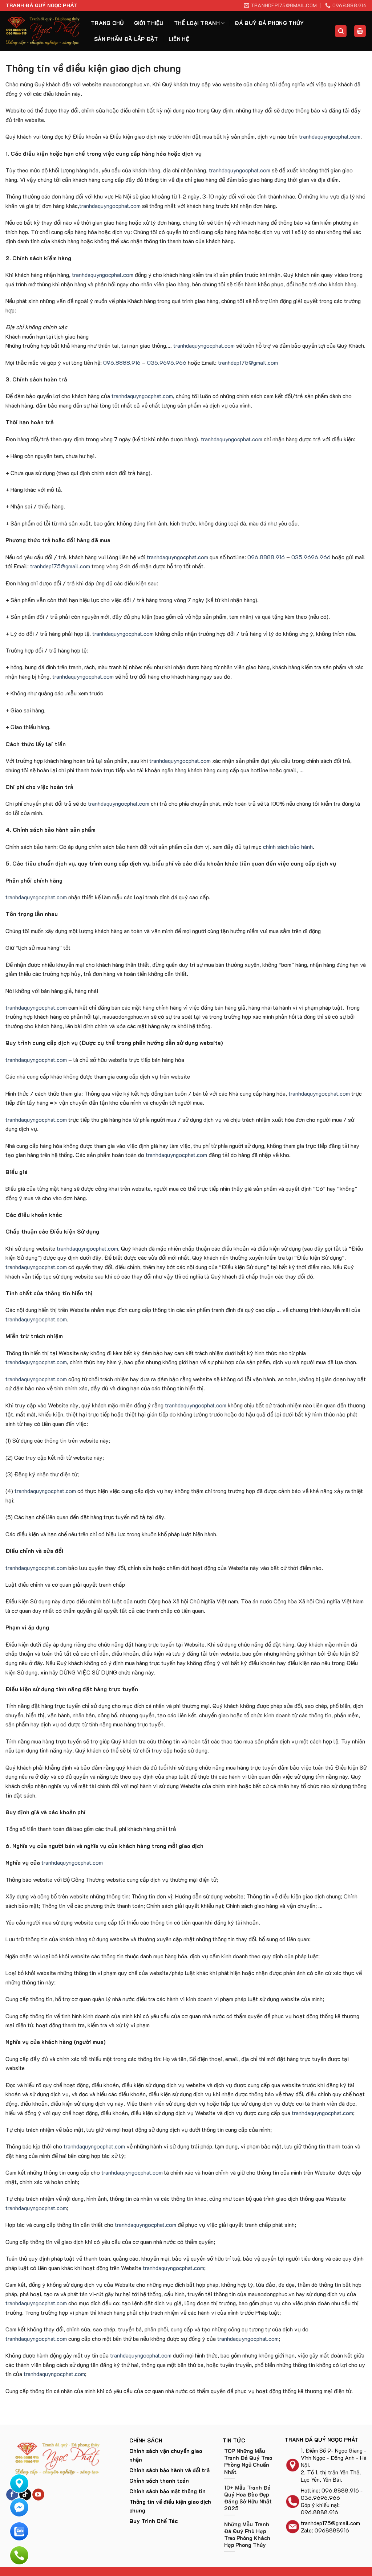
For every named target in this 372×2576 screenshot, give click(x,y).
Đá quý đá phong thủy (269, 23)
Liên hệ (179, 39)
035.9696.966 (167, 362)
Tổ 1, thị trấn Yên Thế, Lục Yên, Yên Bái (331, 2476)
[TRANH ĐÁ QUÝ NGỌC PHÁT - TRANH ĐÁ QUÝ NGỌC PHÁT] (43, 31)
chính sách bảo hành (288, 847)
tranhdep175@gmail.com (248, 362)
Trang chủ (107, 23)
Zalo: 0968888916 (325, 2530)
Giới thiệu (149, 23)
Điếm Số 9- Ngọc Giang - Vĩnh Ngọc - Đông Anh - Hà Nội (334, 2458)
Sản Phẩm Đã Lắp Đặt (126, 39)
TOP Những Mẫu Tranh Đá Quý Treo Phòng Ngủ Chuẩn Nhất (248, 2461)
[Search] (341, 31)
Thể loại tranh (197, 23)
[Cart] (360, 31)
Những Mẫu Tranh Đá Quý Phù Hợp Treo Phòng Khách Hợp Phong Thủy (247, 2535)
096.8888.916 (122, 362)
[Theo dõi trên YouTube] (38, 2495)
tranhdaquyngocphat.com (330, 136)
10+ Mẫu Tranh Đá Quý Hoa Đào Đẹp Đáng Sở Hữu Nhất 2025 (248, 2498)
